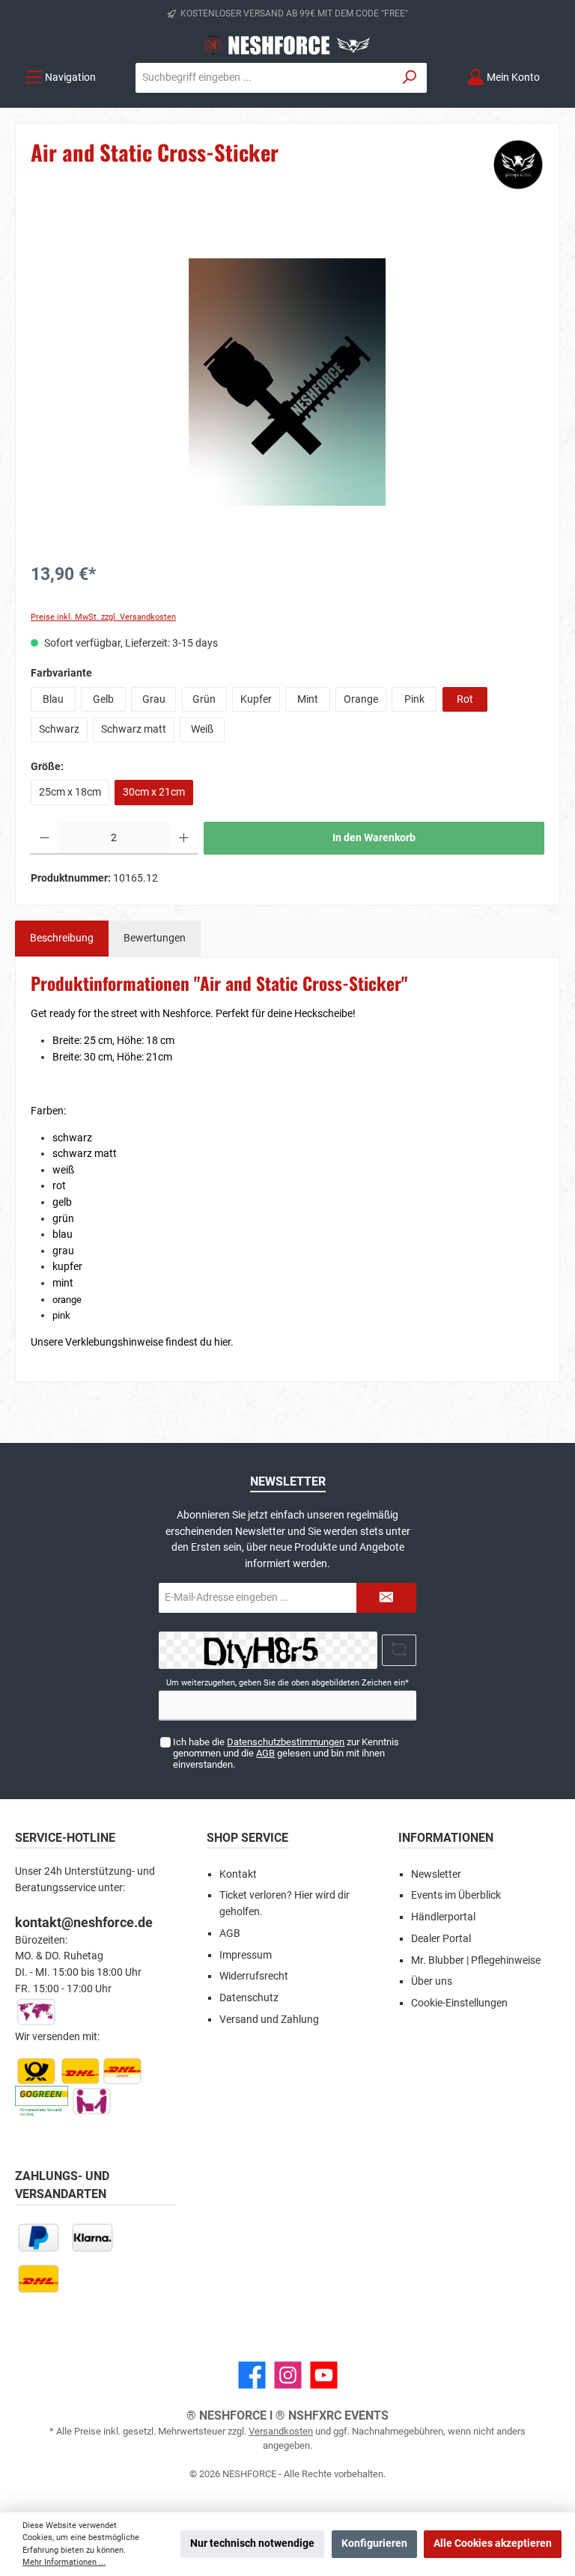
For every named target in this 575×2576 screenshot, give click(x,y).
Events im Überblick (456, 1895)
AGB (265, 1753)
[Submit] (386, 1598)
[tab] (62, 938)
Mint (308, 699)
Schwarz (59, 729)
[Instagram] (288, 2375)
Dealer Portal (441, 1939)
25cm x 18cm (70, 792)
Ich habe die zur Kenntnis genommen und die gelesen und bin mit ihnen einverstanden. (286, 1753)
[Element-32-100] (287, 382)
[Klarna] (92, 2237)
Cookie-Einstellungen (459, 2003)
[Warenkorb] (562, 70)
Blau (53, 699)
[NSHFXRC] (518, 165)
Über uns (432, 1981)
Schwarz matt (134, 729)
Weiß (202, 729)
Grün (204, 699)
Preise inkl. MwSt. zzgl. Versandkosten (103, 617)
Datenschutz (249, 1998)
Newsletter (436, 1874)
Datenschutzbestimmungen (286, 1742)
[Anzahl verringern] (45, 838)
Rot (465, 699)
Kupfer (256, 699)
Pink (414, 699)
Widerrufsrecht (254, 1976)
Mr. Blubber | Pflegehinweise (476, 1960)
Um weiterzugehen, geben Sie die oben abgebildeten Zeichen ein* (287, 1683)
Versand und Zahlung (269, 2020)
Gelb (103, 699)
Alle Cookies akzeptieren (493, 2543)
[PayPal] (38, 2237)
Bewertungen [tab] (155, 938)
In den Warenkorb (374, 838)
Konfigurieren (374, 2543)
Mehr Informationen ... (64, 2562)
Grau (154, 699)
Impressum (246, 1955)
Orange (361, 699)
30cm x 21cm (154, 792)
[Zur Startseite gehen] (287, 45)
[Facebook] (252, 2375)
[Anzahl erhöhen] (184, 838)
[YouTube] (324, 2375)
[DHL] (38, 2279)
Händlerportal (443, 1917)
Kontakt (238, 1874)
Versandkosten (281, 2431)
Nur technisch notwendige (252, 2543)
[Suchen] (410, 78)
